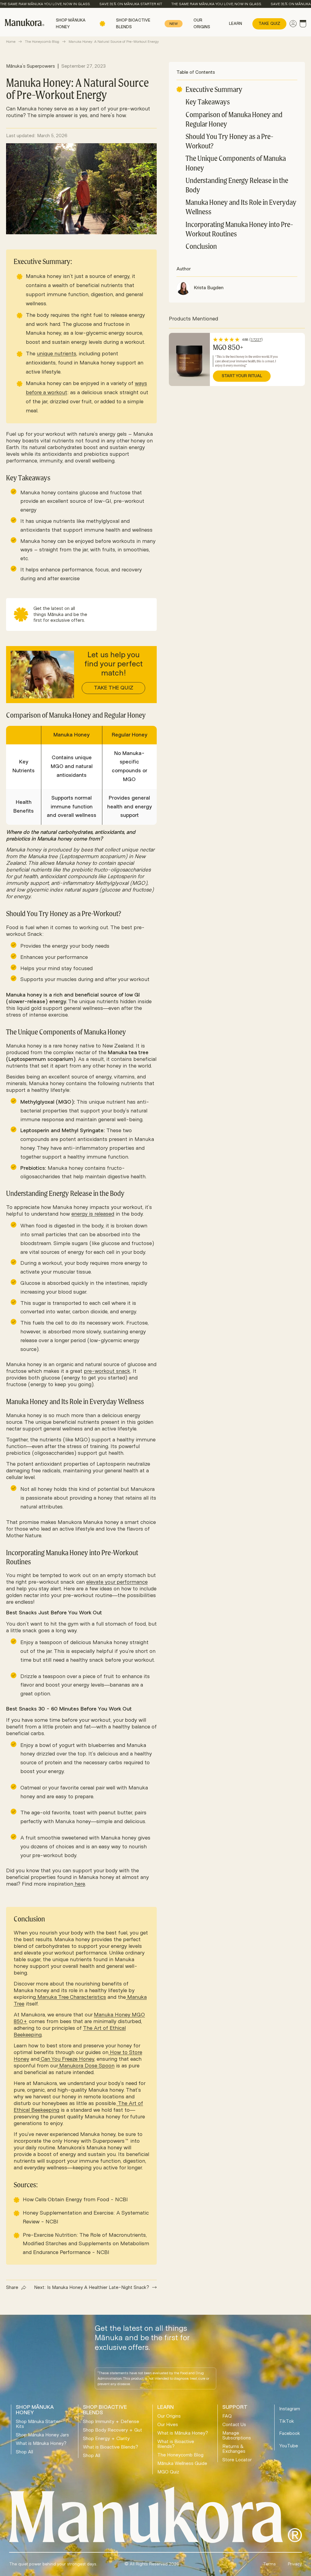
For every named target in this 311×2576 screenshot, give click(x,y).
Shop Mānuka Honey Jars (42, 2435)
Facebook (290, 2433)
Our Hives (168, 2425)
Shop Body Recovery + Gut (113, 2430)
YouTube (289, 2446)
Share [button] (12, 2287)
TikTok (287, 2421)
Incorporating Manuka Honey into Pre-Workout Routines (239, 229)
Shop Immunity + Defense (111, 2422)
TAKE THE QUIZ (114, 688)
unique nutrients (56, 354)
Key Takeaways (208, 102)
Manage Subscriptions (237, 2436)
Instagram (290, 2409)
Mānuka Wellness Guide (182, 2463)
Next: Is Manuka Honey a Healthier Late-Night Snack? (92, 2287)
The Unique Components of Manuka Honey (236, 163)
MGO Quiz (168, 2472)
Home (11, 42)
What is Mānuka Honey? (41, 2443)
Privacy (295, 2564)
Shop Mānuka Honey (71, 24)
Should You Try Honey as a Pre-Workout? (229, 141)
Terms (269, 2564)
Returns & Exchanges (234, 2449)
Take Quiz (269, 24)
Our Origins (202, 24)
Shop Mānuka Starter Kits (38, 2424)
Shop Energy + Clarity (106, 2439)
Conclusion (201, 246)
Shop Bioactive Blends (147, 24)
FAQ (227, 2416)
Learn (236, 24)
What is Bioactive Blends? (111, 2447)
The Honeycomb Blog (42, 42)
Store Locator (237, 2460)
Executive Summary (214, 89)
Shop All (24, 2452)
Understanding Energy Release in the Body (237, 185)
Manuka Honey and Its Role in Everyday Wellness (241, 207)
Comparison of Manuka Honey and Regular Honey (234, 119)
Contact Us (234, 2425)
